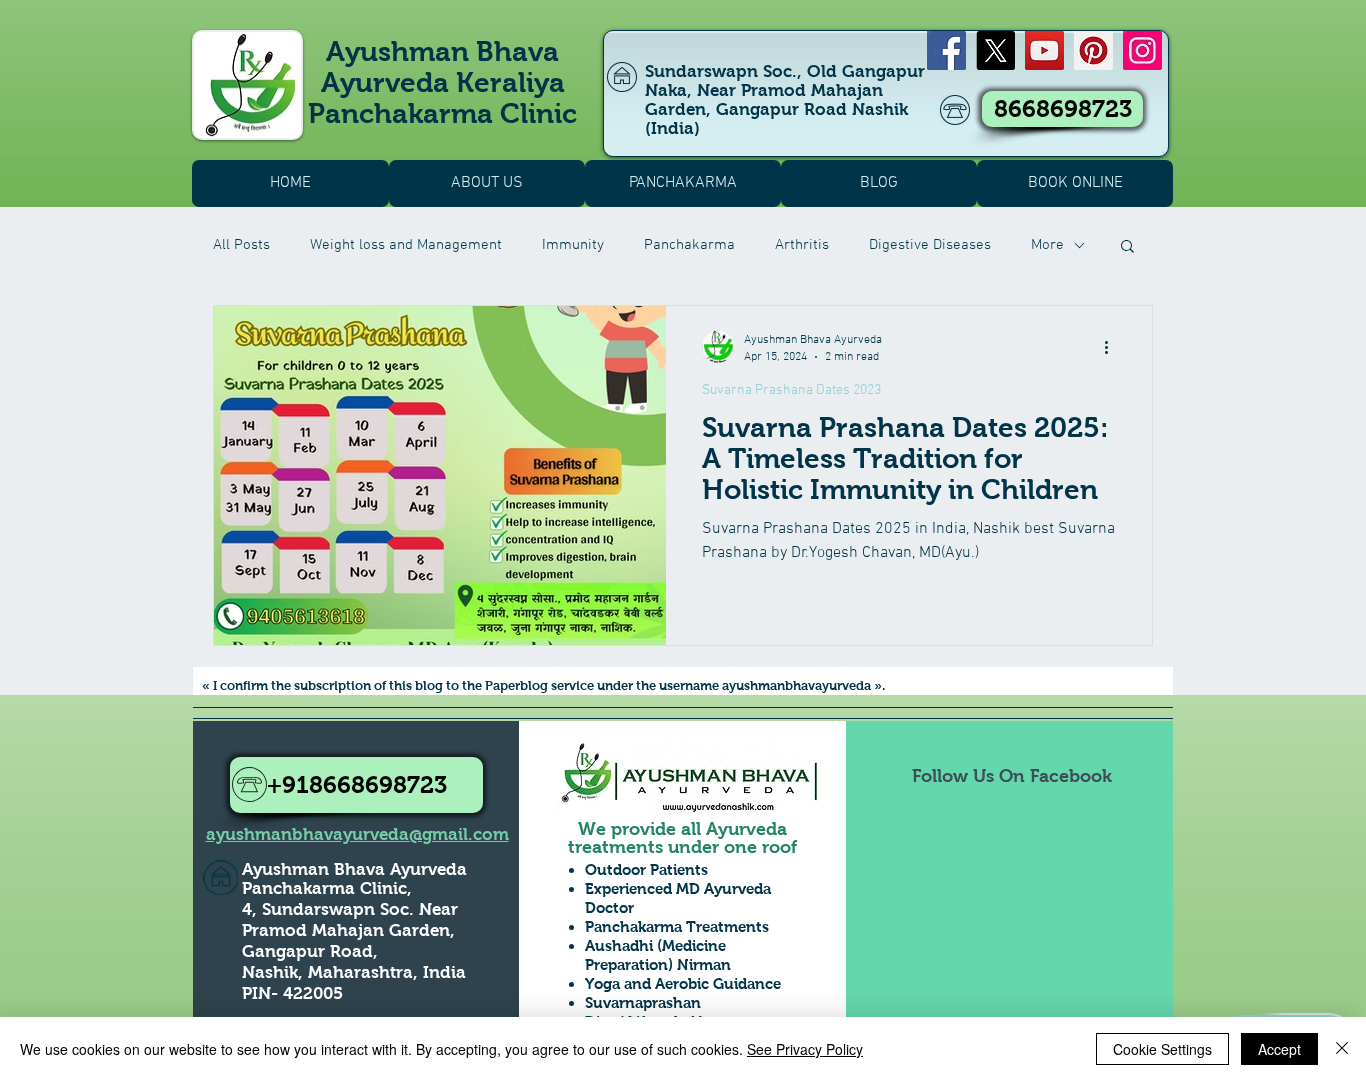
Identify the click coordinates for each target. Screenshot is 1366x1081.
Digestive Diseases (930, 245)
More (1047, 245)
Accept (1279, 1049)
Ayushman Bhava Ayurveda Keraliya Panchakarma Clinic (442, 82)
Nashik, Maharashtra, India (354, 972)
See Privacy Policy (805, 1049)
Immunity (573, 245)
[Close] (1342, 1049)
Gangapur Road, (310, 951)
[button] (1127, 247)
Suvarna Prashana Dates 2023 (791, 390)
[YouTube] (1044, 50)
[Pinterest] (1093, 50)
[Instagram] (1142, 50)
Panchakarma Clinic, (327, 888)
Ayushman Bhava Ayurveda (354, 869)
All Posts (241, 245)
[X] (995, 50)
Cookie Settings (1162, 1049)
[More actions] (1113, 347)
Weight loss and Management (406, 245)
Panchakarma (689, 245)
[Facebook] (946, 50)
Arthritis (802, 245)
